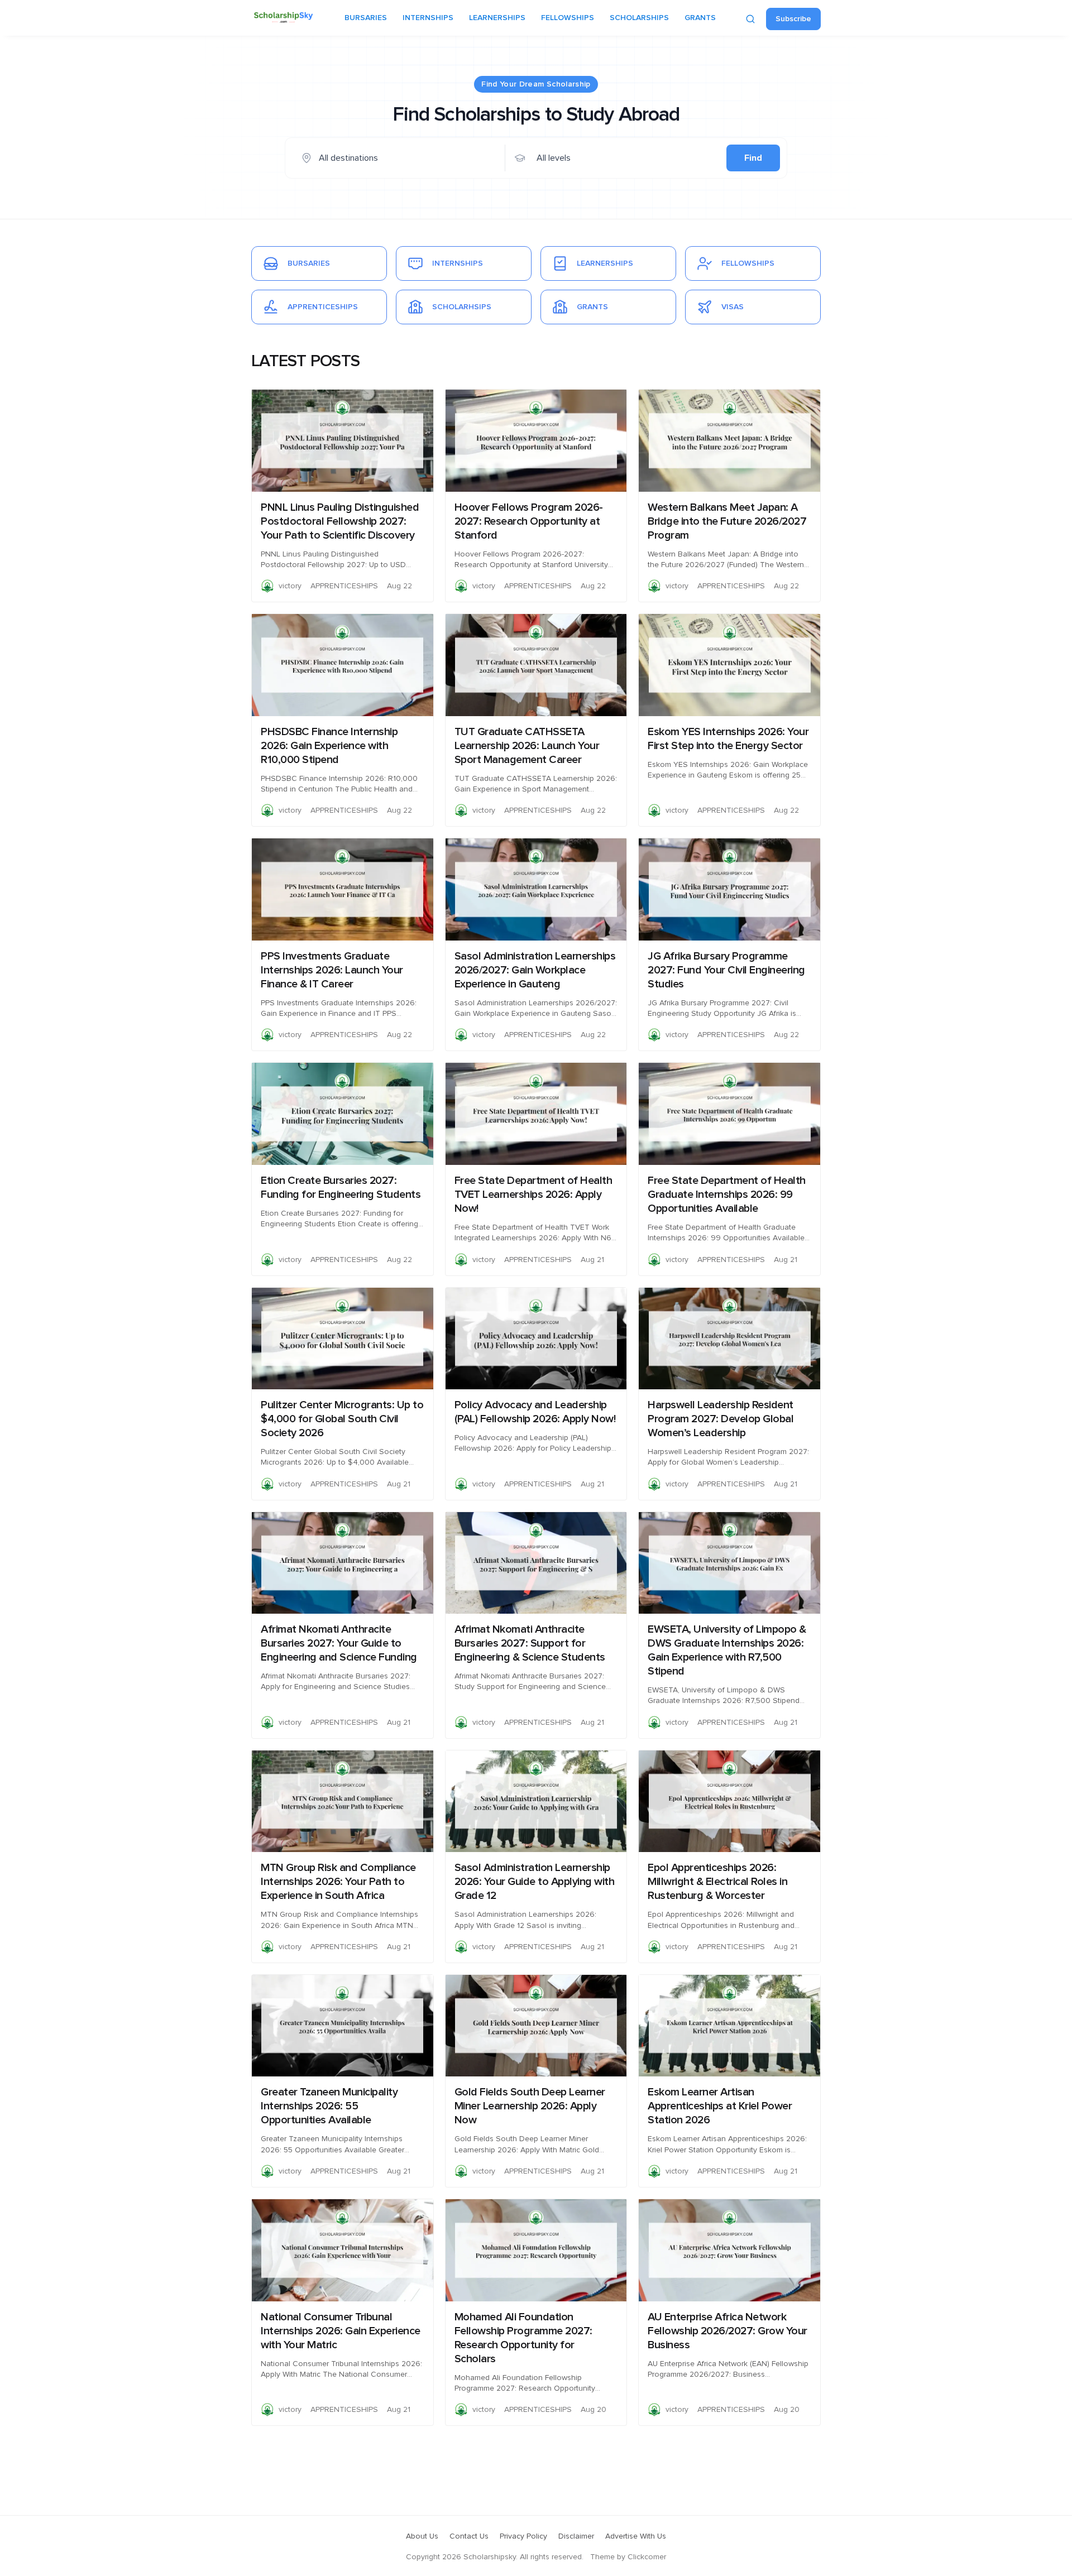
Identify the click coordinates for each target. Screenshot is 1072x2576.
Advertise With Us (636, 2536)
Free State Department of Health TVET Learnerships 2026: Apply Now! (533, 1195)
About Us (422, 2536)
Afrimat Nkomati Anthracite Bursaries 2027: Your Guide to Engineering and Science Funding (339, 1643)
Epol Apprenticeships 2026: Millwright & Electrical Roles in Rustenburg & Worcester (717, 1882)
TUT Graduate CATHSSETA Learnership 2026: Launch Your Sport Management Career (527, 746)
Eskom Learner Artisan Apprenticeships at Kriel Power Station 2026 (720, 2106)
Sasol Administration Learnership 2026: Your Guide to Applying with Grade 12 (535, 1882)
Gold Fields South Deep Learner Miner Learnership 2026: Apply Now (530, 2106)
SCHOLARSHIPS (639, 18)
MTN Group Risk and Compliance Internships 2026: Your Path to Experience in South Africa (338, 1882)
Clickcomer (647, 2557)
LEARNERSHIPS (497, 18)
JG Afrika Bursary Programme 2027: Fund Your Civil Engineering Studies (726, 970)
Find (753, 158)
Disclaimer (576, 2536)
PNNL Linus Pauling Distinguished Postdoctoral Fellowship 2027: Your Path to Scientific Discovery (340, 521)
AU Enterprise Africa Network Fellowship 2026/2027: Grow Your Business (728, 2331)
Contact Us (469, 2536)
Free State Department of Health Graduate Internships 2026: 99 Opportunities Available (727, 1195)
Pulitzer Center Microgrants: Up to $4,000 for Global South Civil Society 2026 (342, 1419)
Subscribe (793, 19)
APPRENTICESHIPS (344, 586)
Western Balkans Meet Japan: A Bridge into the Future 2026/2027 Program (727, 521)
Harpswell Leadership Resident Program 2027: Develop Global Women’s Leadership (721, 1419)
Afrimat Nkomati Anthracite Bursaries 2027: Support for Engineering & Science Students (530, 1643)
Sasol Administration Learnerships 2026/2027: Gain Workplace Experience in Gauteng (535, 970)
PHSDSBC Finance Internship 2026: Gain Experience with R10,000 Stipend (329, 746)
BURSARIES (366, 18)
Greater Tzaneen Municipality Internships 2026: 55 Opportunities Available (329, 2106)
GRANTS (700, 18)
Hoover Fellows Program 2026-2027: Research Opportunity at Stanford (529, 521)
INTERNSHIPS (428, 18)
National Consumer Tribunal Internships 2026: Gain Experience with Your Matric (341, 2331)
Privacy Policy (523, 2536)
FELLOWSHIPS (568, 18)
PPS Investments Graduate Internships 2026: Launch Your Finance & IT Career (332, 970)
